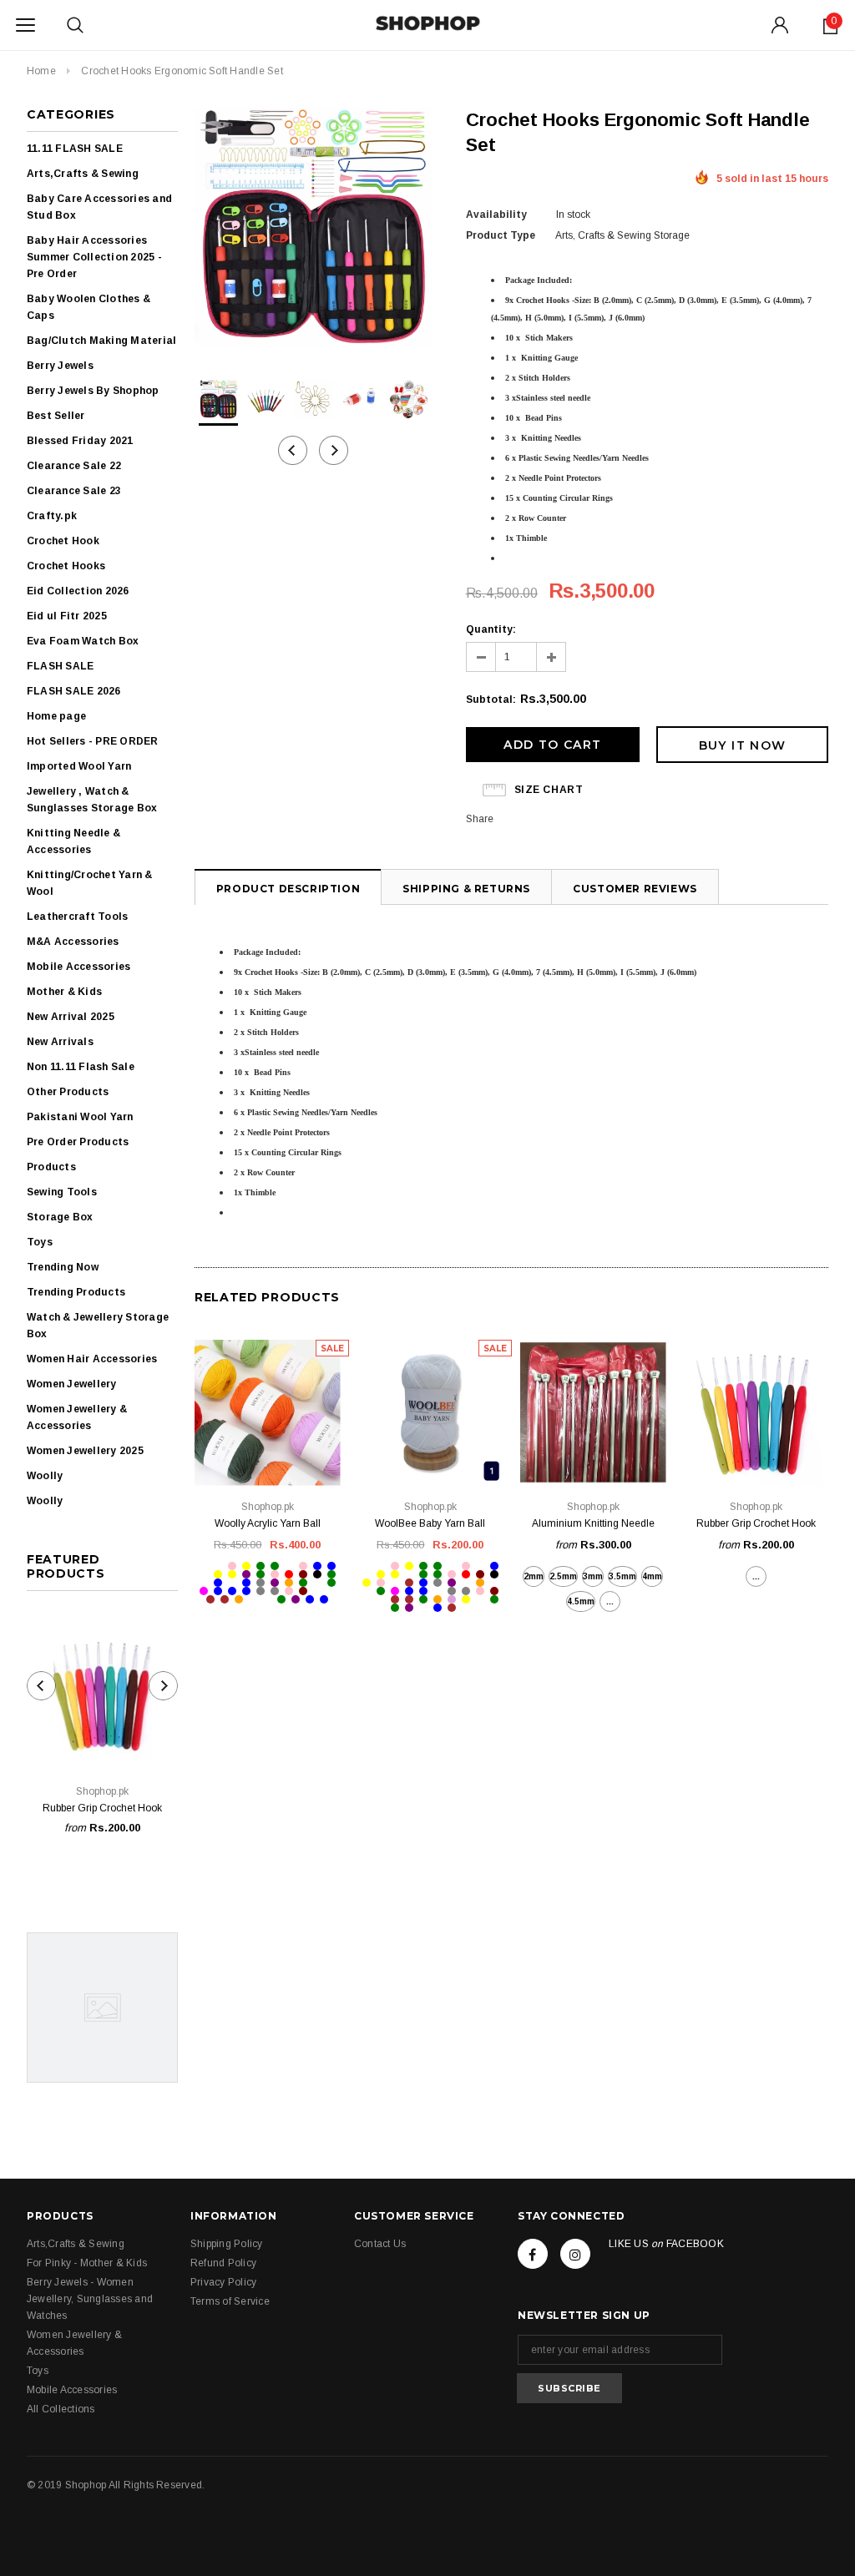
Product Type (501, 235)
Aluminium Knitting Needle (593, 1523)
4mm (652, 1576)
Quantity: (491, 629)
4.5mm (581, 1601)
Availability (496, 215)
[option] (314, 229)
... (610, 1601)
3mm (593, 1576)
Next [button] (334, 450)
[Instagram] (575, 2254)
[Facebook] (533, 2254)
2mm (534, 1576)
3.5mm (622, 1576)
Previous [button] (293, 450)
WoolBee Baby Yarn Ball (430, 1523)
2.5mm (563, 1576)
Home (41, 71)
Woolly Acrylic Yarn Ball (268, 1523)
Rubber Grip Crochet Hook (102, 1808)
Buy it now (743, 745)
